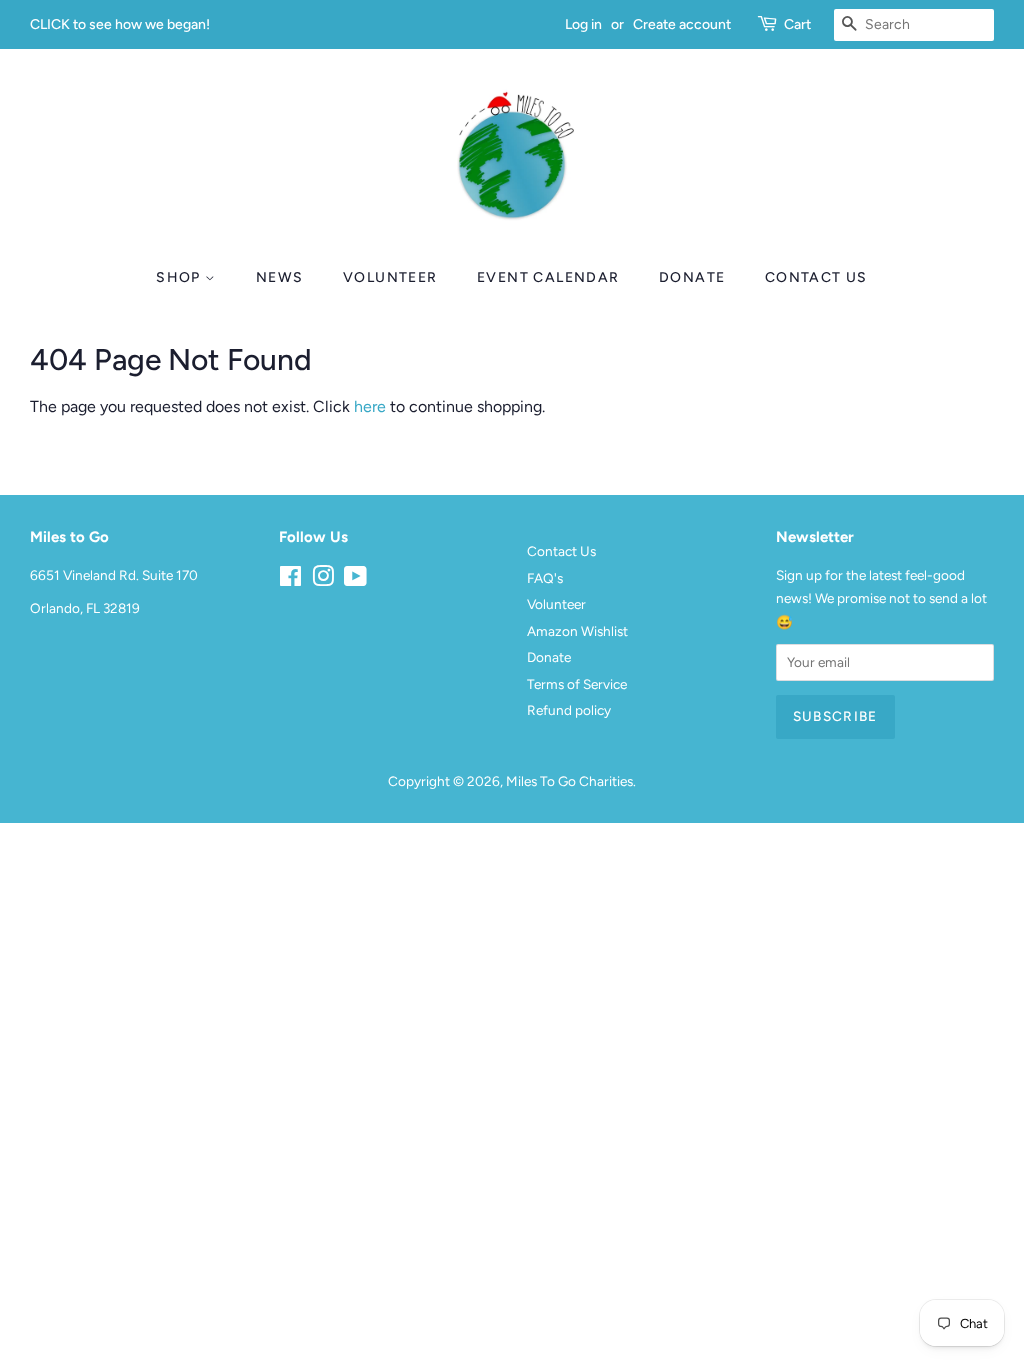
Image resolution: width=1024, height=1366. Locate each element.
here (370, 406)
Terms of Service (577, 684)
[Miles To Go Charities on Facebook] (290, 580)
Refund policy (569, 710)
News (280, 277)
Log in (583, 24)
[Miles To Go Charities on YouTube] (355, 580)
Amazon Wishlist (577, 631)
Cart (797, 24)
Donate (692, 277)
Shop (180, 277)
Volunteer (390, 277)
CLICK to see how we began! (120, 24)
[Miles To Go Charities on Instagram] (323, 580)
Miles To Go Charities (569, 781)
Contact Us (816, 277)
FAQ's (545, 578)
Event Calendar (548, 277)
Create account (682, 24)
